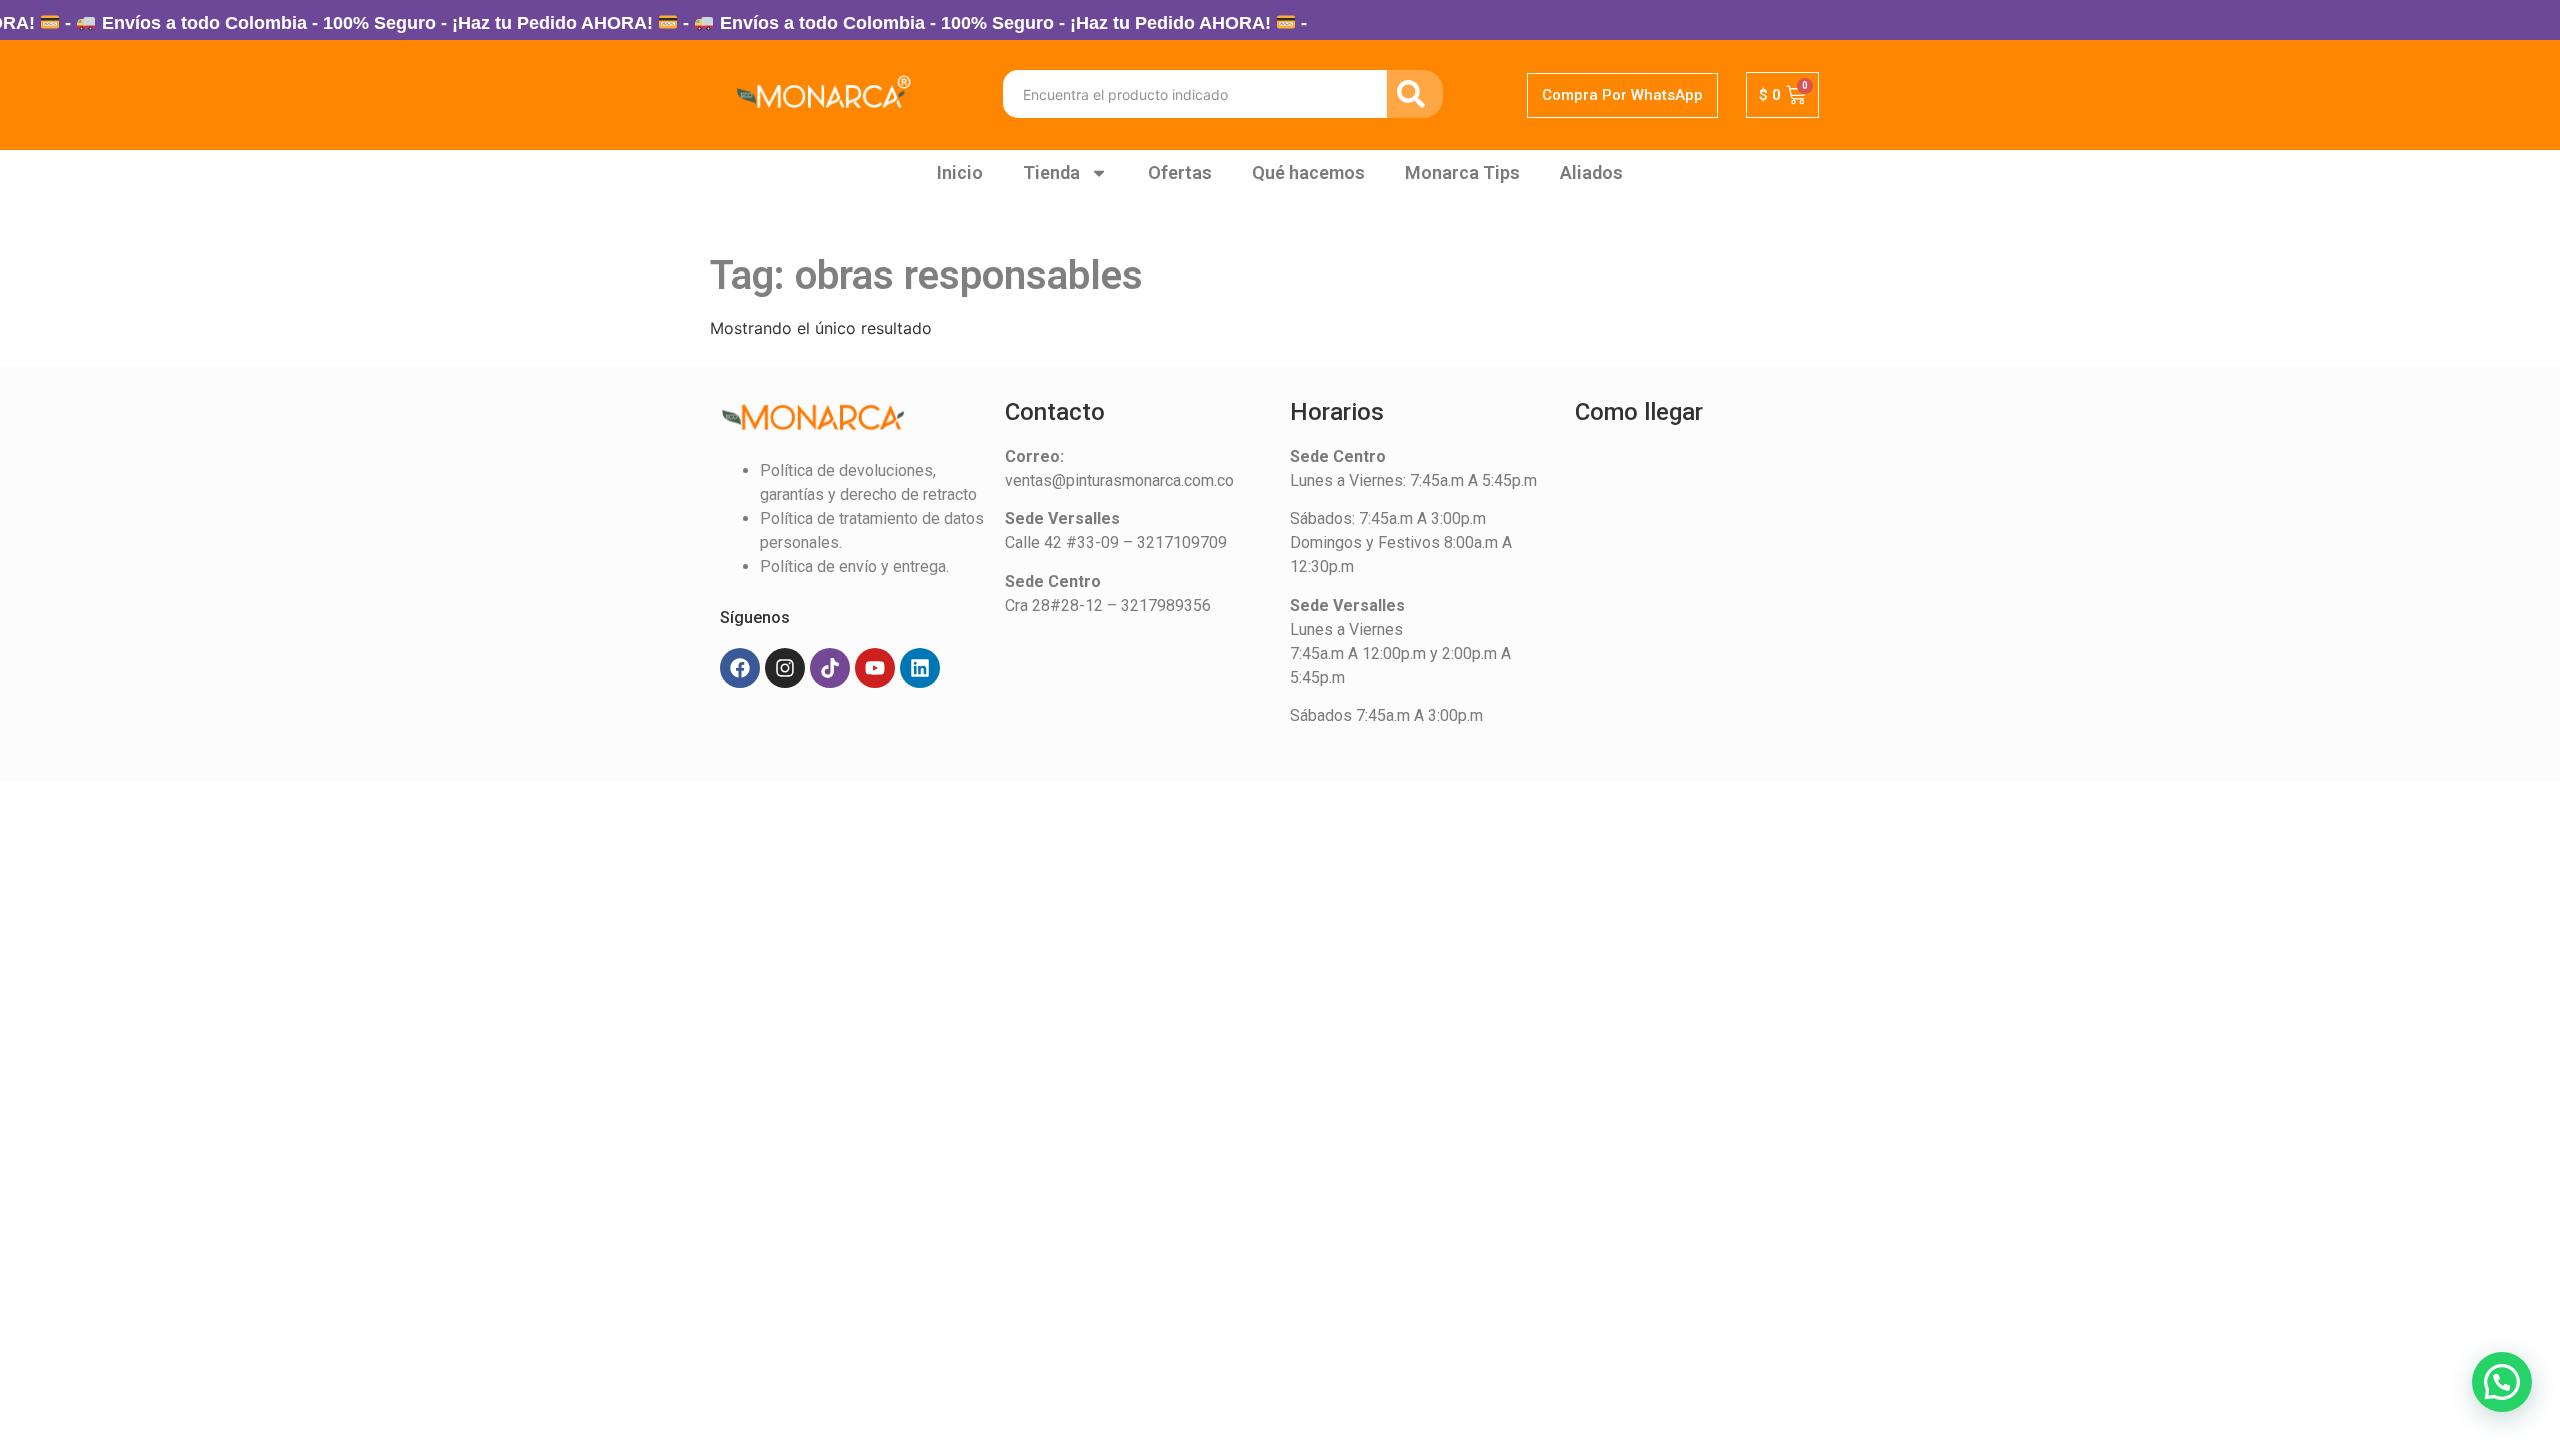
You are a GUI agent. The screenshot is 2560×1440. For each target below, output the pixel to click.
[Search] (1415, 94)
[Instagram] (785, 668)
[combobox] (1195, 94)
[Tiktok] (830, 668)
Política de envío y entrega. (854, 566)
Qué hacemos (1308, 172)
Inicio (960, 172)
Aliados (1591, 172)
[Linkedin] (920, 668)
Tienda (1051, 172)
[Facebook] (740, 668)
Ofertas (1180, 172)
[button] (2502, 1382)
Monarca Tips (1462, 172)
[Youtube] (875, 668)
